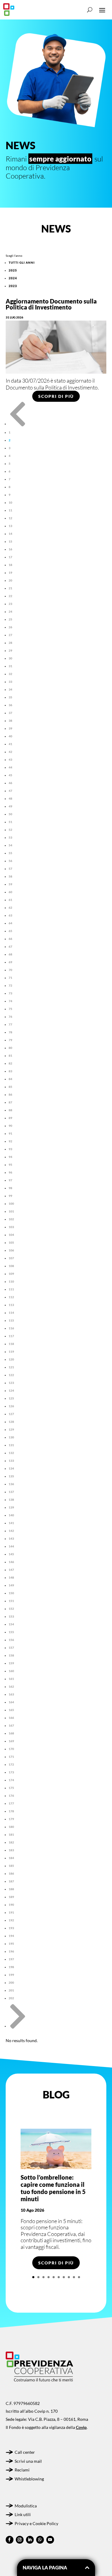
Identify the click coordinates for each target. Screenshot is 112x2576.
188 (11, 1889)
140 (11, 1515)
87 (10, 1102)
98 (10, 1188)
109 (11, 1274)
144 (11, 1546)
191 (11, 1912)
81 (10, 1056)
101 (11, 1211)
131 (11, 1445)
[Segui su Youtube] (50, 2540)
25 (10, 619)
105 (11, 1242)
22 (10, 596)
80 (10, 1048)
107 (11, 1258)
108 (11, 1266)
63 (10, 915)
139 (11, 1507)
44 (10, 767)
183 (11, 1850)
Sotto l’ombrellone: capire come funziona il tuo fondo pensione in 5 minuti (53, 2188)
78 (10, 1032)
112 (11, 1297)
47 (10, 791)
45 (10, 775)
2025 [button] (13, 270)
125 (11, 1398)
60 (10, 892)
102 (11, 1219)
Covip (81, 2427)
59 (10, 884)
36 (10, 705)
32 (10, 674)
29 (10, 650)
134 (11, 1468)
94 (10, 1157)
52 (10, 830)
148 (11, 1577)
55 (10, 853)
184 (11, 1858)
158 (11, 1655)
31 (10, 666)
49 (10, 806)
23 (10, 604)
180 (11, 1827)
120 (11, 1359)
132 (11, 1453)
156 (11, 1640)
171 (11, 1757)
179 (11, 1819)
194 (11, 1936)
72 (10, 985)
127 (11, 1414)
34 (10, 689)
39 (10, 728)
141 (11, 1523)
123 (11, 1383)
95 (10, 1165)
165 (11, 1710)
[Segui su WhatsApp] (40, 2540)
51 (10, 822)
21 (10, 588)
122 (11, 1375)
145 (11, 1554)
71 (10, 978)
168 (11, 1733)
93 (10, 1149)
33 (10, 682)
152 (11, 1609)
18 (10, 565)
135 (11, 1476)
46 (10, 783)
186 (11, 1873)
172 (11, 1764)
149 (11, 1585)
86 (10, 1094)
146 (11, 1562)
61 (10, 900)
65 (10, 931)
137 (11, 1492)
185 (11, 1866)
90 (10, 1126)
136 (11, 1484)
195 (11, 1944)
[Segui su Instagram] (20, 2540)
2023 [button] (13, 286)
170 (11, 1749)
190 (11, 1905)
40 (10, 736)
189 (11, 1897)
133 (11, 1461)
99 (10, 1196)
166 (11, 1718)
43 (10, 759)
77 (10, 1024)
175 (11, 1788)
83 (10, 1071)
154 (11, 1624)
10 (10, 502)
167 (11, 1725)
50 (10, 814)
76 (10, 1017)
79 (10, 1040)
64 (10, 923)
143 (11, 1538)
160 (11, 1671)
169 (11, 1741)
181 (11, 1834)
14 (10, 534)
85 (10, 1087)
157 (11, 1648)
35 (10, 697)
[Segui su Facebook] (10, 2540)
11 (10, 510)
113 (11, 1305)
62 (10, 908)
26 (10, 627)
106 (11, 1250)
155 (11, 1632)
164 (11, 1702)
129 (11, 1429)
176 (11, 1796)
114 (11, 1313)
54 (10, 845)
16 (10, 549)
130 (11, 1437)
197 (11, 1959)
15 (10, 541)
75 (10, 1009)
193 (11, 1928)
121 (11, 1367)
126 (11, 1406)
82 (10, 1063)
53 (10, 837)
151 (11, 1601)
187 (11, 1881)
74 (10, 1001)
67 (10, 946)
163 (11, 1694)
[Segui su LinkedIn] (30, 2540)
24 (10, 611)
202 (11, 1998)
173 (11, 1772)
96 (10, 1172)
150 (11, 1593)
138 (11, 1500)
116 (11, 1328)
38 (10, 721)
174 (11, 1780)
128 (11, 1422)
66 (10, 939)
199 (11, 1975)
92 (10, 1141)
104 (11, 1235)
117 (11, 1336)
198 (11, 1967)
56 (10, 861)
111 (11, 1289)
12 (10, 518)
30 (10, 658)
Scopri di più (56, 396)
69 (10, 962)
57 (10, 869)
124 (11, 1390)
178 (11, 1811)
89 (10, 1118)
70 (10, 970)
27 (10, 635)
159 (11, 1663)
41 (10, 744)
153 (11, 1616)
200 (11, 1982)
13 (10, 526)
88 (10, 1110)
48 (10, 798)
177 (11, 1803)
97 (10, 1180)
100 (11, 1204)
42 (10, 752)
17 (10, 557)
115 (11, 1320)
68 (10, 954)
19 (10, 573)
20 (10, 580)
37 (10, 713)
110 (11, 1281)
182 (11, 1842)
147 (11, 1570)
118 (11, 1344)
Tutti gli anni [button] (22, 262)
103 (11, 1227)
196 (11, 1951)
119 (11, 1352)
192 (11, 1920)
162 (11, 1686)
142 (11, 1531)
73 (10, 993)
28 (10, 643)
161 (11, 1679)
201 (11, 1990)
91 (10, 1133)
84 (10, 1079)
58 (10, 876)
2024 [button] (13, 278)
